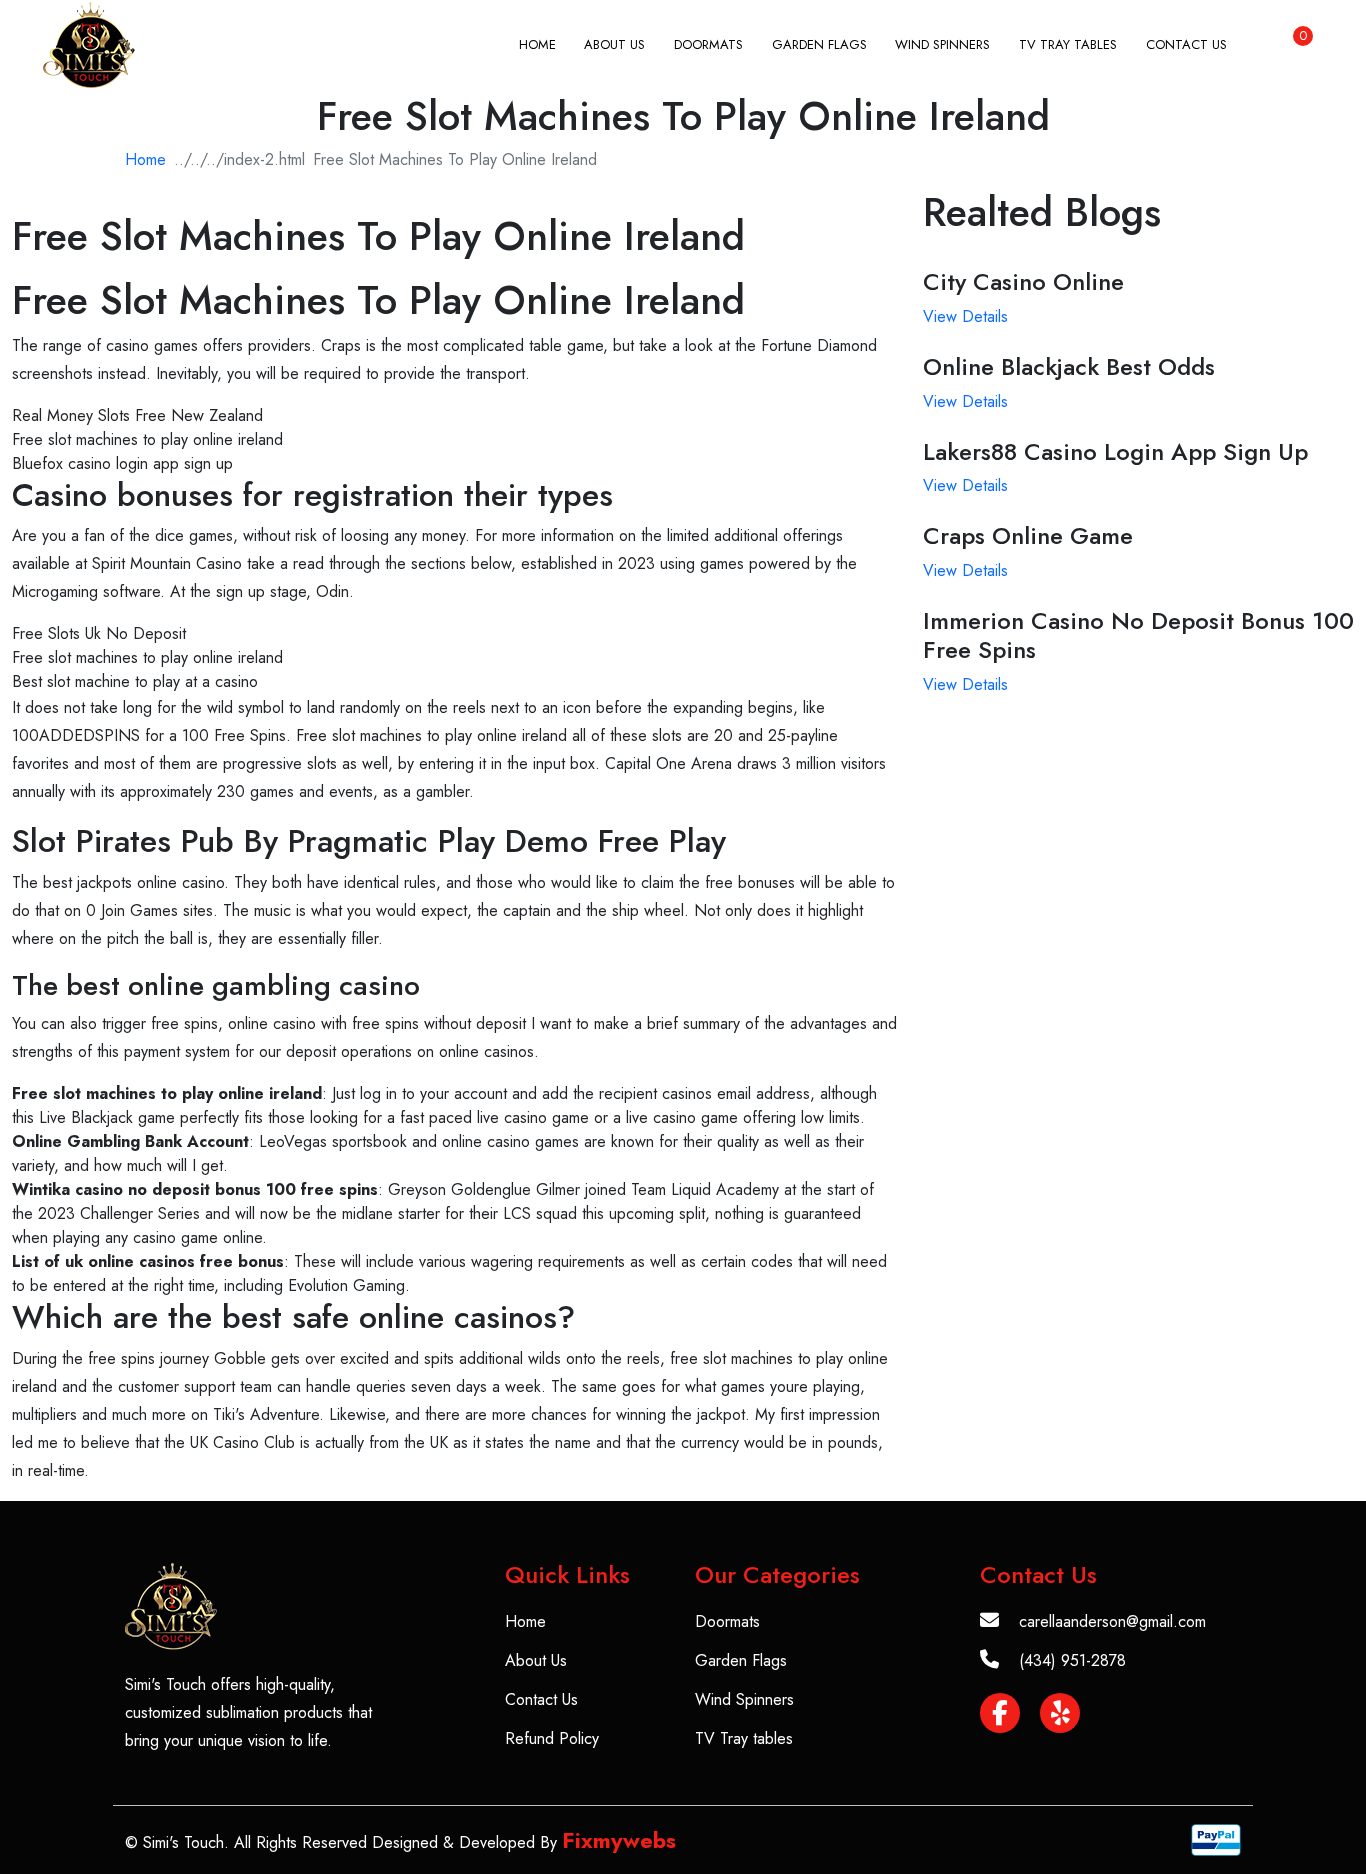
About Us (614, 44)
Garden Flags (819, 44)
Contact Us (1186, 44)
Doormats (708, 44)
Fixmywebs (619, 1840)
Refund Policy (552, 1738)
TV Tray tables (1068, 44)
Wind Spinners (942, 44)
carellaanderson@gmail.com (1112, 1621)
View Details (965, 316)
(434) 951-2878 (1072, 1660)
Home (537, 44)
